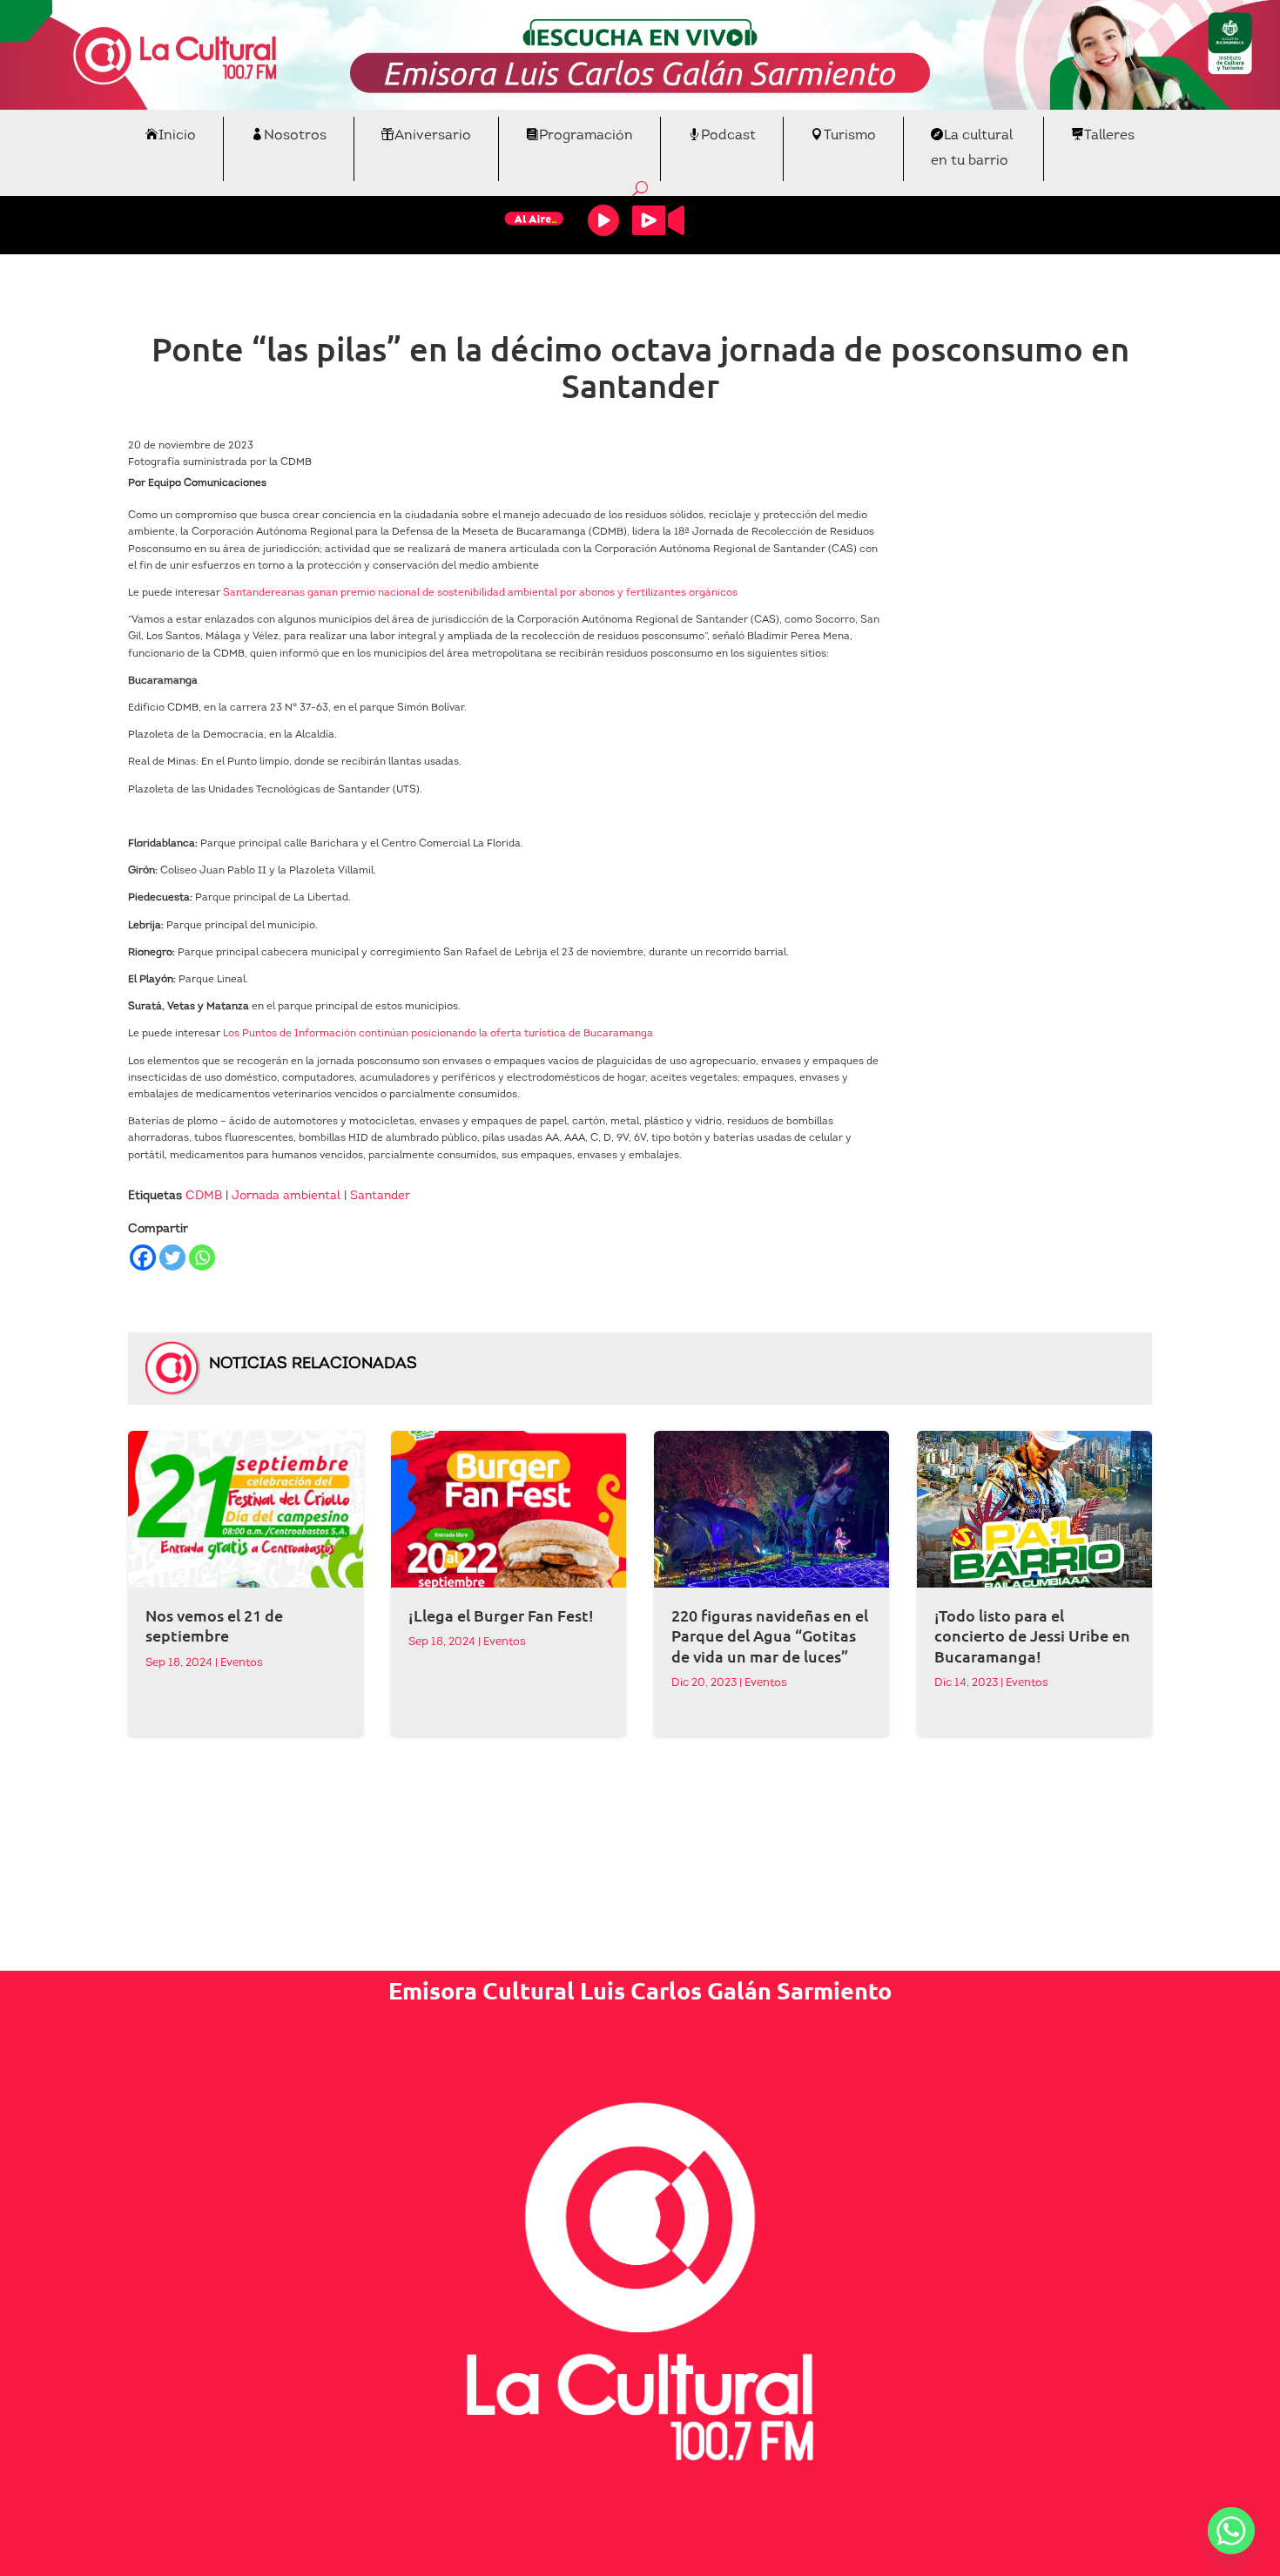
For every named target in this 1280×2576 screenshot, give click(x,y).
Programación (586, 136)
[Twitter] (172, 1258)
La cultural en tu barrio (972, 148)
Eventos (242, 1663)
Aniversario (433, 136)
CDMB (204, 1196)
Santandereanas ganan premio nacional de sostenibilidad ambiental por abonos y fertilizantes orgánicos (480, 593)
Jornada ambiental (286, 1196)
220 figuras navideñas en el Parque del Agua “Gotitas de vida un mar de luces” (770, 1635)
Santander (380, 1196)
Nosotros (295, 136)
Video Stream (658, 220)
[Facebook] (143, 1258)
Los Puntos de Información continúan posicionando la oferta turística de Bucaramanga (438, 1034)
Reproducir (603, 220)
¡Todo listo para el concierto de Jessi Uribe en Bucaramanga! (1032, 1635)
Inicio (177, 136)
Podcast (728, 136)
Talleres (1109, 136)
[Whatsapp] (202, 1258)
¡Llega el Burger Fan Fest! (501, 1615)
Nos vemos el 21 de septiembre (214, 1625)
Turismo (850, 136)
